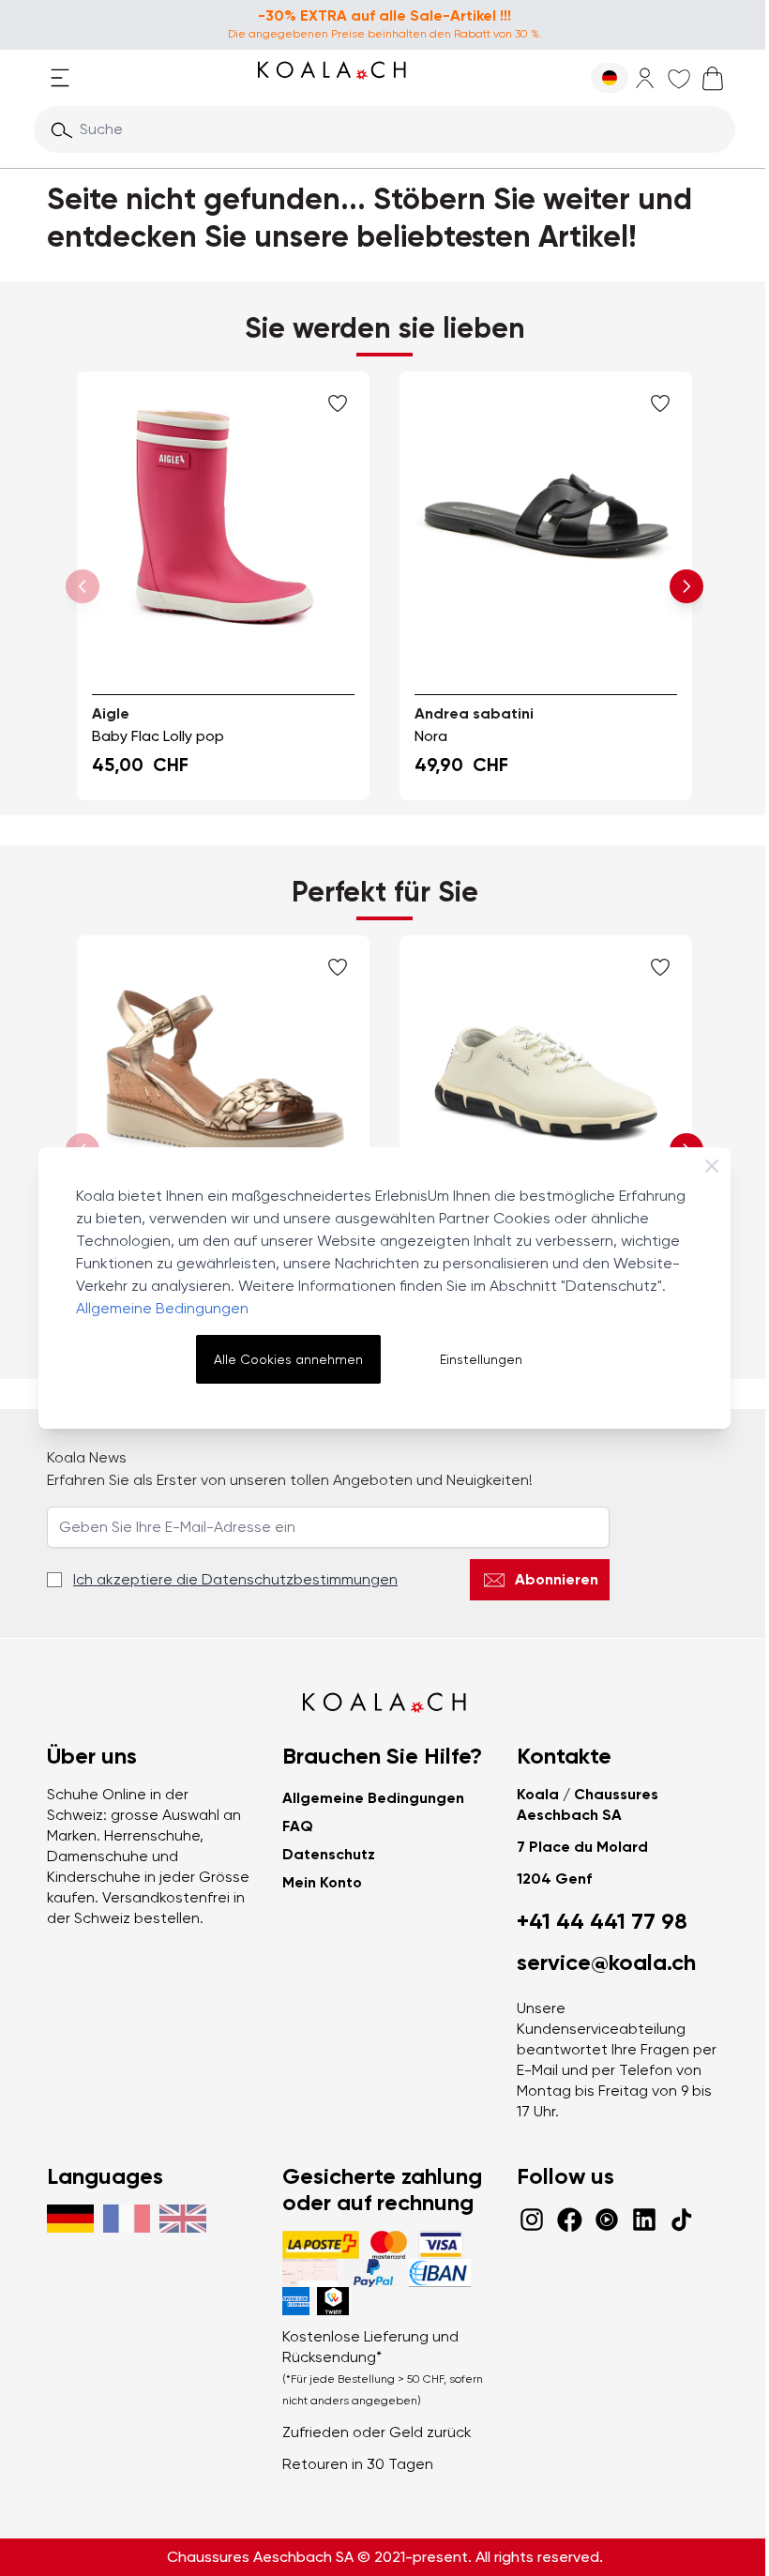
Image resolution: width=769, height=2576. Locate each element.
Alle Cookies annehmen (288, 1359)
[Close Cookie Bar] (712, 1166)
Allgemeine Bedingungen (162, 1308)
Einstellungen (481, 1359)
